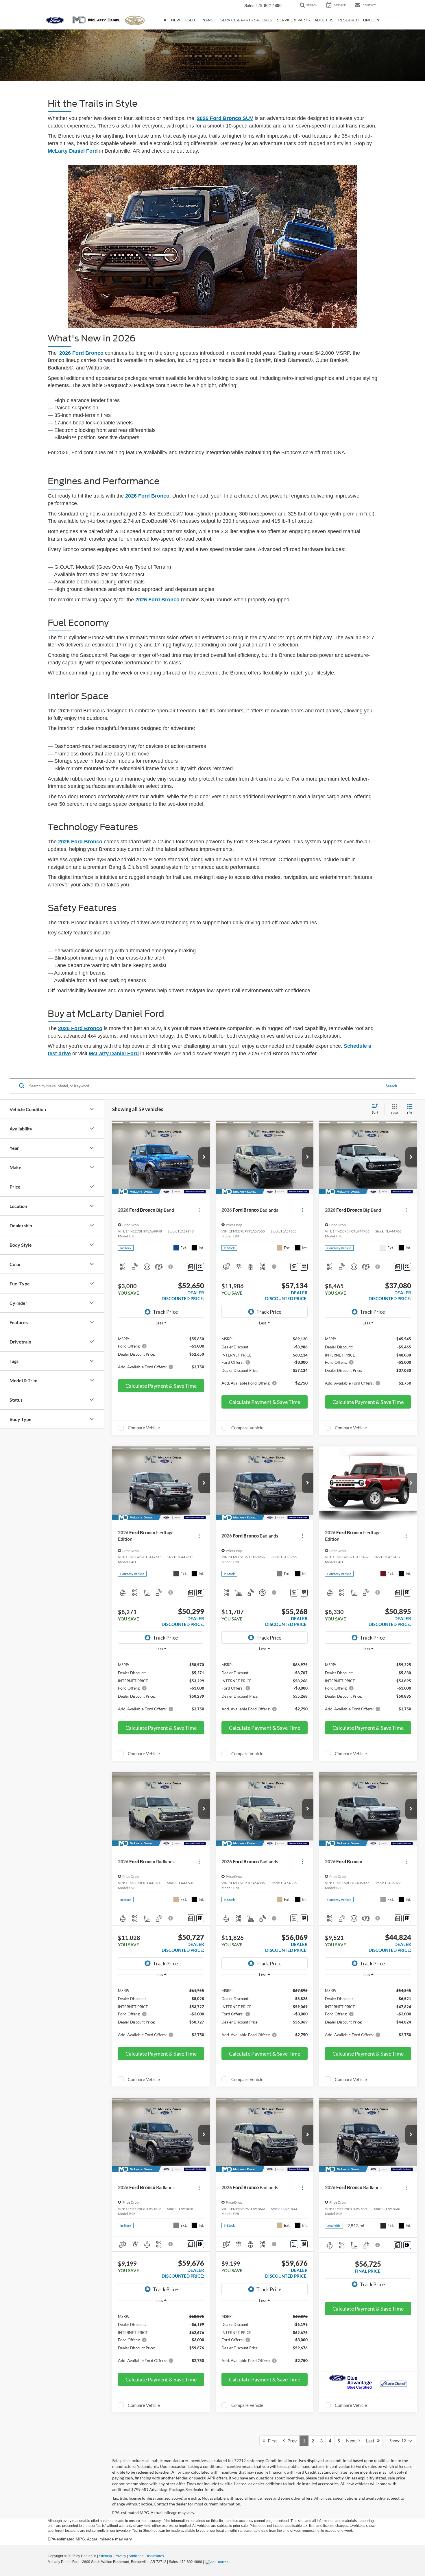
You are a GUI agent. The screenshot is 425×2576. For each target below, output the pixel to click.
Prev (291, 2441)
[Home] (165, 20)
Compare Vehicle (144, 1428)
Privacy (120, 2556)
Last (372, 2441)
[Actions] (199, 1210)
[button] (204, 1157)
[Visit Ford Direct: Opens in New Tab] (218, 2562)
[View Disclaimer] (171, 1267)
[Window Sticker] (200, 1267)
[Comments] (191, 1267)
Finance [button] (208, 20)
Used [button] (190, 20)
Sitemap (105, 2556)
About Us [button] (324, 20)
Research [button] (348, 20)
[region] (161, 1352)
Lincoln (371, 20)
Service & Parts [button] (293, 20)
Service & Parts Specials (246, 20)
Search (391, 1086)
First (271, 2441)
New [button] (176, 20)
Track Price (165, 1312)
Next (352, 2441)
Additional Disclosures (146, 2556)
